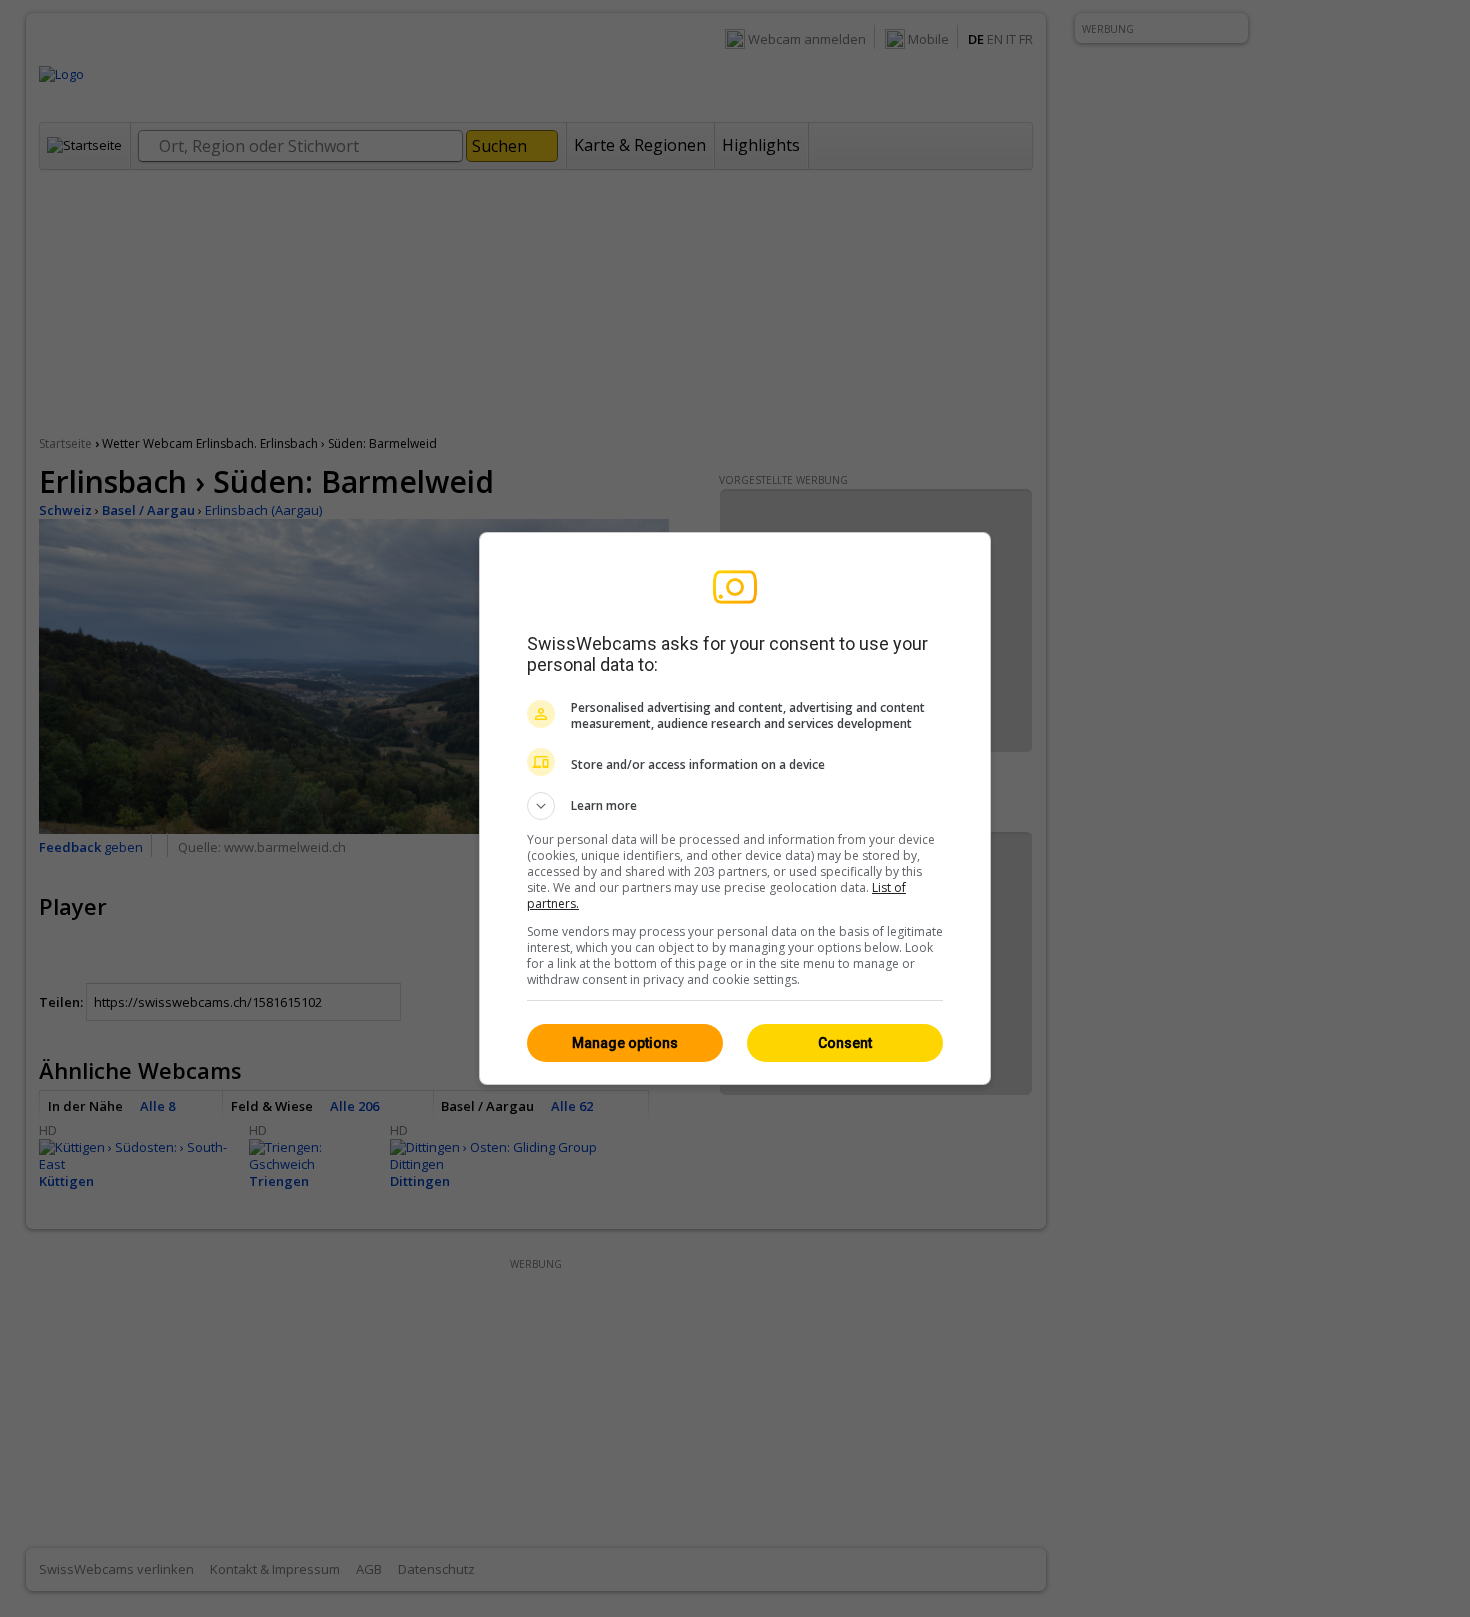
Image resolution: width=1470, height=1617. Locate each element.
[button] (735, 806)
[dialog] (735, 808)
